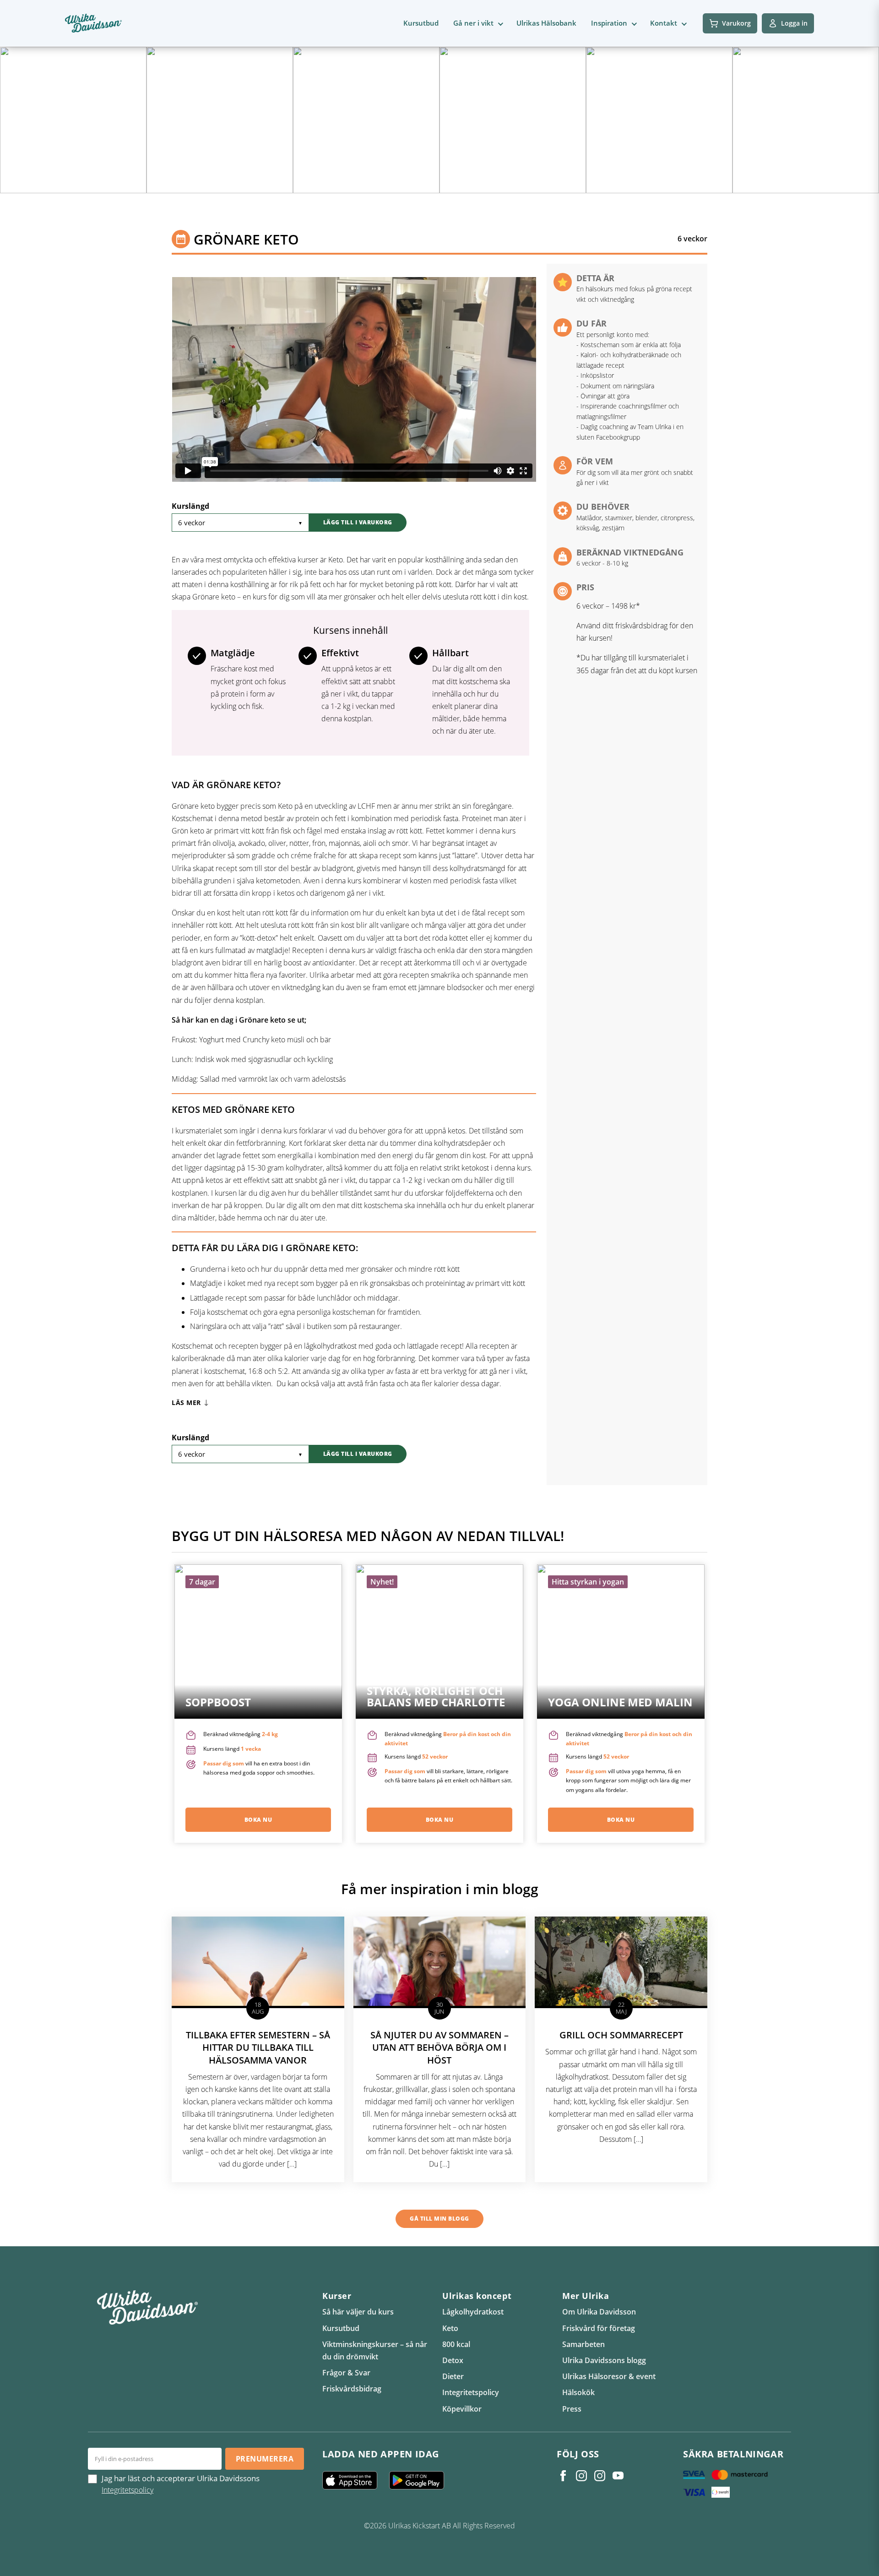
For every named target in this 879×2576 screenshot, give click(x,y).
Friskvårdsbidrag (352, 2389)
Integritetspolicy (471, 2392)
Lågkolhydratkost (473, 2312)
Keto (450, 2328)
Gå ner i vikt (473, 23)
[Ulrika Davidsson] (563, 2476)
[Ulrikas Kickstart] (600, 2476)
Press (572, 2409)
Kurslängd (190, 506)
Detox (453, 2360)
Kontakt (664, 23)
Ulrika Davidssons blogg (604, 2360)
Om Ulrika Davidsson (599, 2312)
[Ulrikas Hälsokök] (618, 2476)
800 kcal (456, 2344)
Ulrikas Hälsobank (546, 23)
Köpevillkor (462, 2409)
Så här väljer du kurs (358, 2312)
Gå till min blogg (439, 2219)
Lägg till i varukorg (358, 522)
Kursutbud (421, 23)
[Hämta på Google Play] (420, 2480)
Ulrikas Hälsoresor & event (609, 2376)
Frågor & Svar (346, 2373)
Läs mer (186, 1403)
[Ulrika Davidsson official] (581, 2476)
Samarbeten (583, 2344)
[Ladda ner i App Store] (353, 2480)
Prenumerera (265, 2459)
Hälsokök (578, 2392)
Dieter (453, 2376)
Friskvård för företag (599, 2328)
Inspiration (609, 23)
